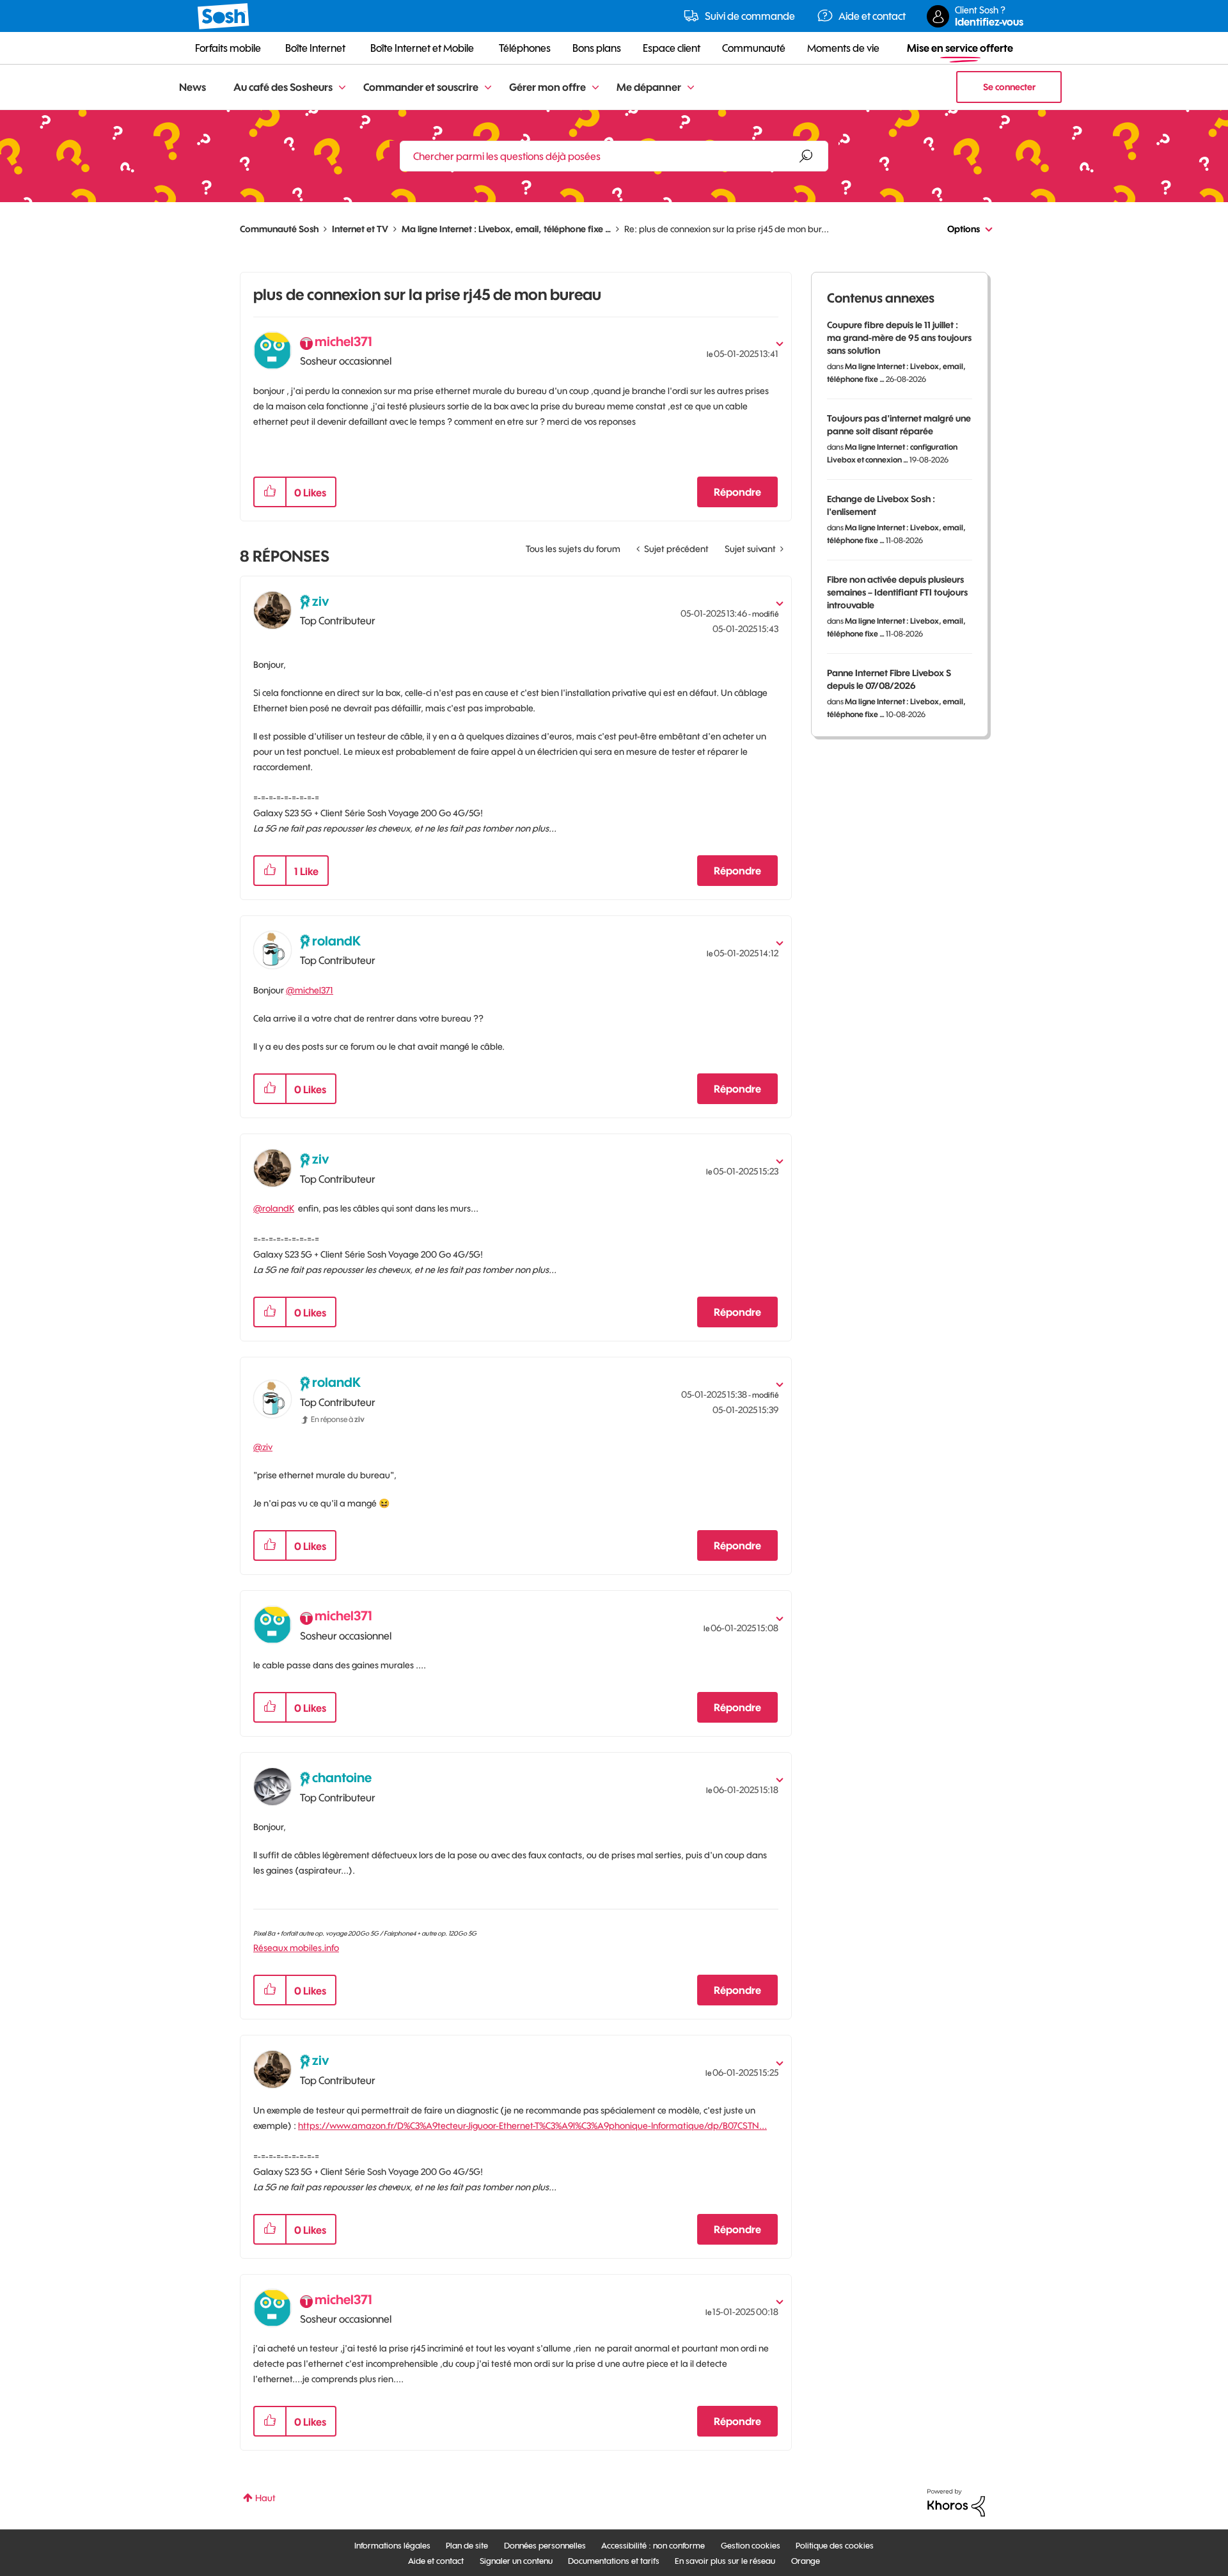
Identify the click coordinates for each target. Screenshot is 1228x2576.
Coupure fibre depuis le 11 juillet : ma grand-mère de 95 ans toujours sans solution (899, 338)
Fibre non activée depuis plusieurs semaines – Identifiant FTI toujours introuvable (897, 592)
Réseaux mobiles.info (296, 1948)
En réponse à (338, 1419)
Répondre (737, 492)
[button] (270, 492)
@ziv (263, 1447)
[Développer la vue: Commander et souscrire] (488, 88)
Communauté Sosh (279, 229)
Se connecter (1009, 87)
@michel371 (310, 990)
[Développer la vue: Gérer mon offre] (595, 88)
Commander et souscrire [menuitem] (421, 87)
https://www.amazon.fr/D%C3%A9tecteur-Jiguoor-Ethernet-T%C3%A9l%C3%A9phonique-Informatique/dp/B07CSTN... (532, 2126)
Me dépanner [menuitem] (649, 87)
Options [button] (964, 229)
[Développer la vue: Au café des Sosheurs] (342, 88)
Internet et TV (360, 229)
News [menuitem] (193, 87)
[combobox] (614, 156)
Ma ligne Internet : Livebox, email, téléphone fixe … (506, 229)
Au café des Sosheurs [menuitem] (283, 87)
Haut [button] (265, 2498)
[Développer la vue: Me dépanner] (691, 88)
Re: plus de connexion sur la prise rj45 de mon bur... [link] (727, 229)
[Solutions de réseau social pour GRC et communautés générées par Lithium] (956, 2502)
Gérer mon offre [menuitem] (547, 87)
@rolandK (274, 1208)
